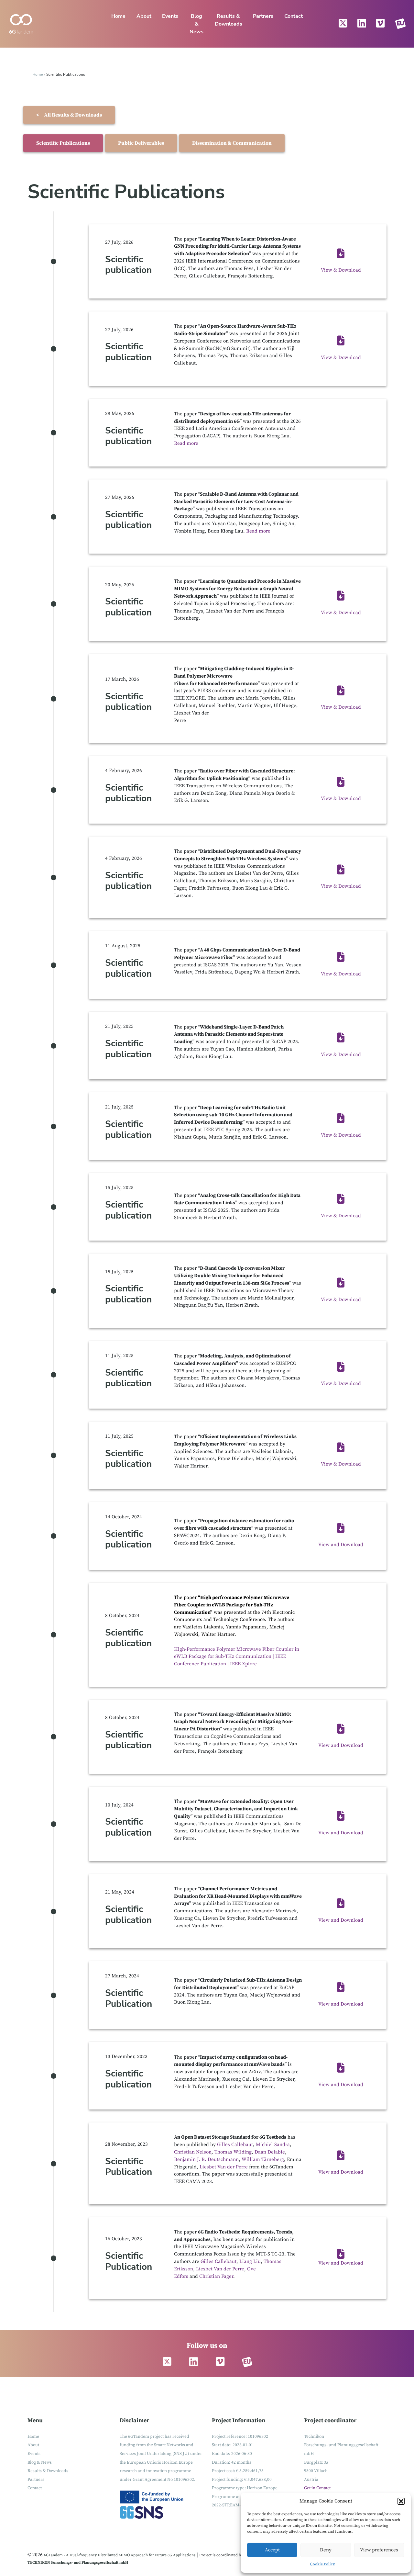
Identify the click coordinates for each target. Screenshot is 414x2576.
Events (170, 16)
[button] (401, 2501)
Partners (263, 16)
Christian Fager (216, 2276)
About (144, 16)
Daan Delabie (270, 2152)
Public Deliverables (141, 143)
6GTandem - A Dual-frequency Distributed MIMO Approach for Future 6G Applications (120, 2555)
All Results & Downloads (69, 115)
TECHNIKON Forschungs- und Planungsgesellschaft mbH (78, 2563)
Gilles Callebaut (234, 2145)
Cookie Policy (322, 2564)
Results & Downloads (229, 20)
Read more (186, 443)
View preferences (379, 2550)
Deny (326, 2550)
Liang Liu (250, 2261)
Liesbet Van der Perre (224, 2167)
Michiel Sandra (273, 2145)
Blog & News (196, 24)
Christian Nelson (193, 2152)
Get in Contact (317, 2488)
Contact (294, 16)
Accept (272, 2550)
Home (118, 16)
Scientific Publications (63, 143)
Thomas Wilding (233, 2152)
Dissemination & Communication (232, 143)
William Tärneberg (263, 2160)
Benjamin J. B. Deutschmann (206, 2160)
